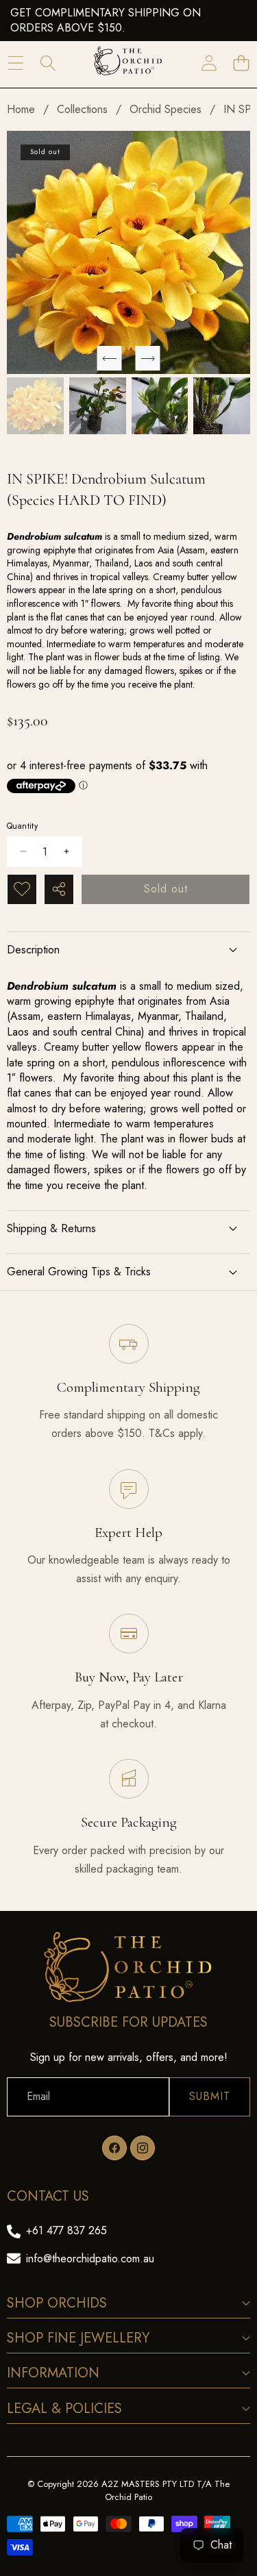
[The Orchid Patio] (128, 63)
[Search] (48, 63)
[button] (241, 63)
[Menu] (15, 63)
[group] (35, 406)
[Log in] (209, 63)
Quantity (22, 826)
